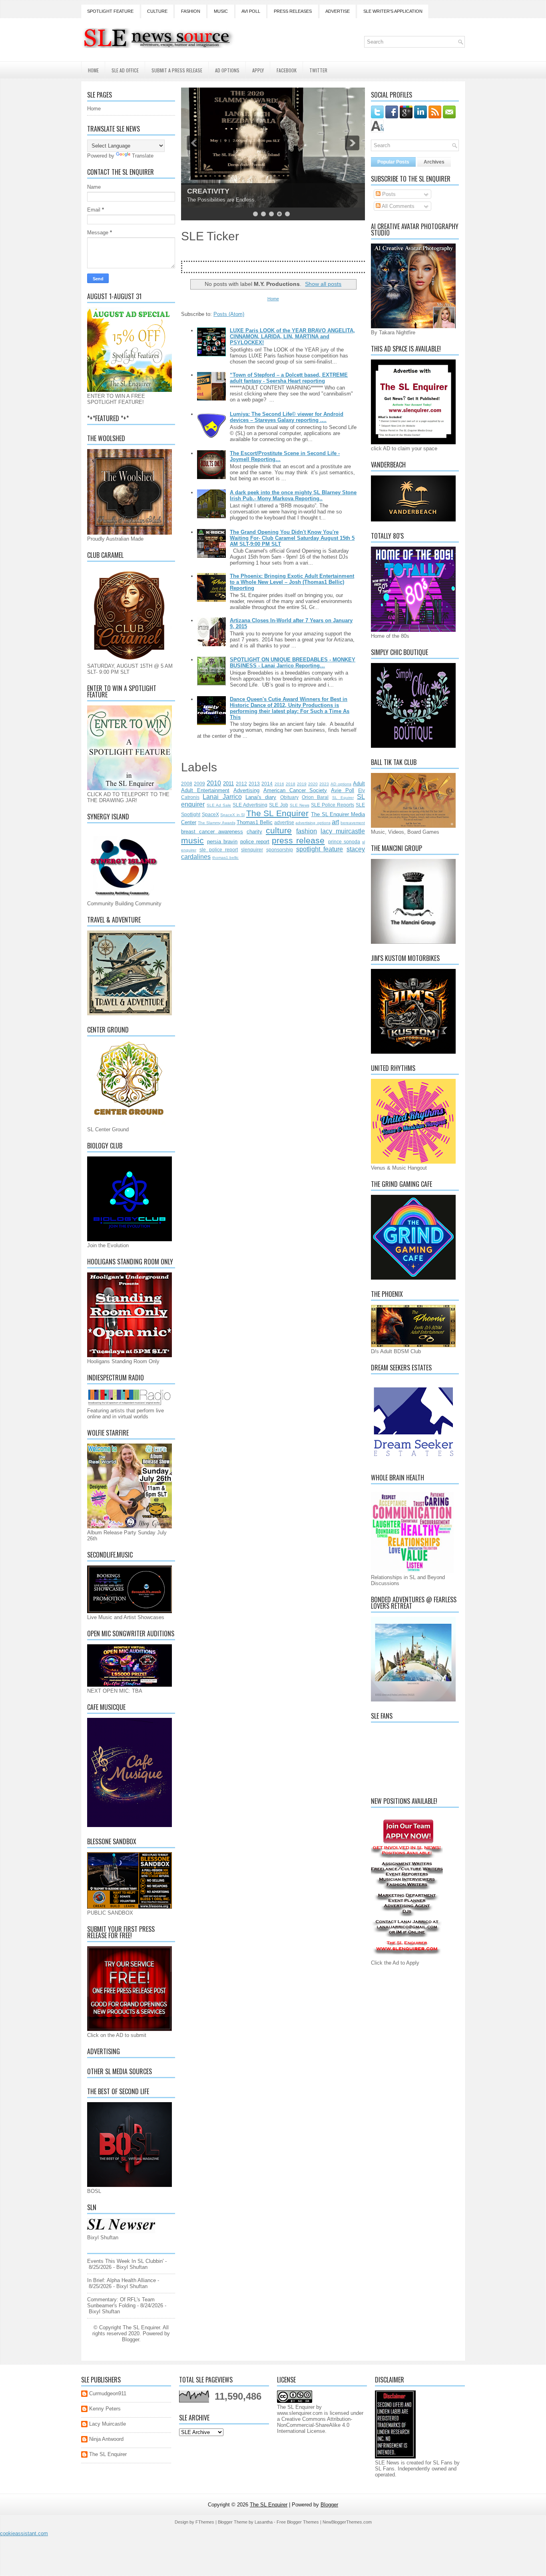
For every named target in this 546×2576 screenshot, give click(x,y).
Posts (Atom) (229, 314)
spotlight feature (320, 849)
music (192, 840)
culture (279, 830)
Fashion (191, 11)
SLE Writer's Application (393, 11)
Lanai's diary (261, 797)
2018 (291, 784)
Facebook (287, 70)
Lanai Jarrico (222, 797)
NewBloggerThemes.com (347, 2522)
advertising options (313, 823)
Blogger (131, 2339)
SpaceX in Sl (232, 815)
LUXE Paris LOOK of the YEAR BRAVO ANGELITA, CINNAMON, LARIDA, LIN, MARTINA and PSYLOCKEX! (292, 336)
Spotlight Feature (110, 11)
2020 (313, 784)
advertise (284, 822)
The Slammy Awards (216, 823)
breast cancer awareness (212, 832)
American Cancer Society (295, 790)
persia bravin (222, 842)
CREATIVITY (208, 191)
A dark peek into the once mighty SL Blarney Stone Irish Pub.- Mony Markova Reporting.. (293, 495)
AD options (341, 784)
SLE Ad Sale (219, 805)
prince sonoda (344, 842)
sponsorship (280, 850)
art (335, 822)
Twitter (318, 70)
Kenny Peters (105, 2409)
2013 (254, 784)
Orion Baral (315, 797)
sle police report (219, 850)
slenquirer (252, 850)
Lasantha (264, 2522)
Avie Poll (343, 790)
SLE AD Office (125, 70)
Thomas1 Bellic (255, 822)
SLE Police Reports (333, 805)
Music (221, 11)
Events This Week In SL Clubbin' (125, 2261)
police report (255, 842)
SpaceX (210, 814)
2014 (267, 784)
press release (298, 840)
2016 (279, 784)
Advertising (246, 790)
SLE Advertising (250, 805)
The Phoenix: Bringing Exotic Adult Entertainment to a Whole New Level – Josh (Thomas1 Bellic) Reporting (292, 582)
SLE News (300, 805)
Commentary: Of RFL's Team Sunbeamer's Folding (121, 2302)
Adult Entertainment (205, 790)
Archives (434, 162)
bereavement (353, 823)
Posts (388, 194)
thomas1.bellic (225, 858)
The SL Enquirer (277, 813)
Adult (359, 784)
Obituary (289, 797)
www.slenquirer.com (300, 2413)
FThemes (205, 2522)
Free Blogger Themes (298, 2522)
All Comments (398, 206)
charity (254, 832)
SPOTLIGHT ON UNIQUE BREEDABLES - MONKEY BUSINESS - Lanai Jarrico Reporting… (293, 663)
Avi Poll (251, 11)
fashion (307, 831)
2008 (187, 784)
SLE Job (278, 805)
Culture (157, 11)
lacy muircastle (343, 831)
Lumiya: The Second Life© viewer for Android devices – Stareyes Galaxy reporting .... (287, 417)
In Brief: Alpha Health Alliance (122, 2280)
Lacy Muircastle (108, 2424)
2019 (302, 784)
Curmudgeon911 (108, 2393)
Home (93, 70)
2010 (214, 783)
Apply (258, 70)
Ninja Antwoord (106, 2439)
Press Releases (293, 11)
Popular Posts (393, 162)
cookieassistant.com (24, 2533)
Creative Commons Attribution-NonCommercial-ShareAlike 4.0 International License (315, 2425)
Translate (143, 156)
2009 (199, 784)
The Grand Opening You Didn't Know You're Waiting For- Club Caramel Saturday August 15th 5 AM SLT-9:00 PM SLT (292, 538)
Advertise (338, 11)
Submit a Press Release (177, 70)
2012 (241, 784)
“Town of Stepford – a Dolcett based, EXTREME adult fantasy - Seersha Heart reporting (289, 378)
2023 (324, 784)
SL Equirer (343, 798)
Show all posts (323, 284)
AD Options (227, 70)
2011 (228, 784)
